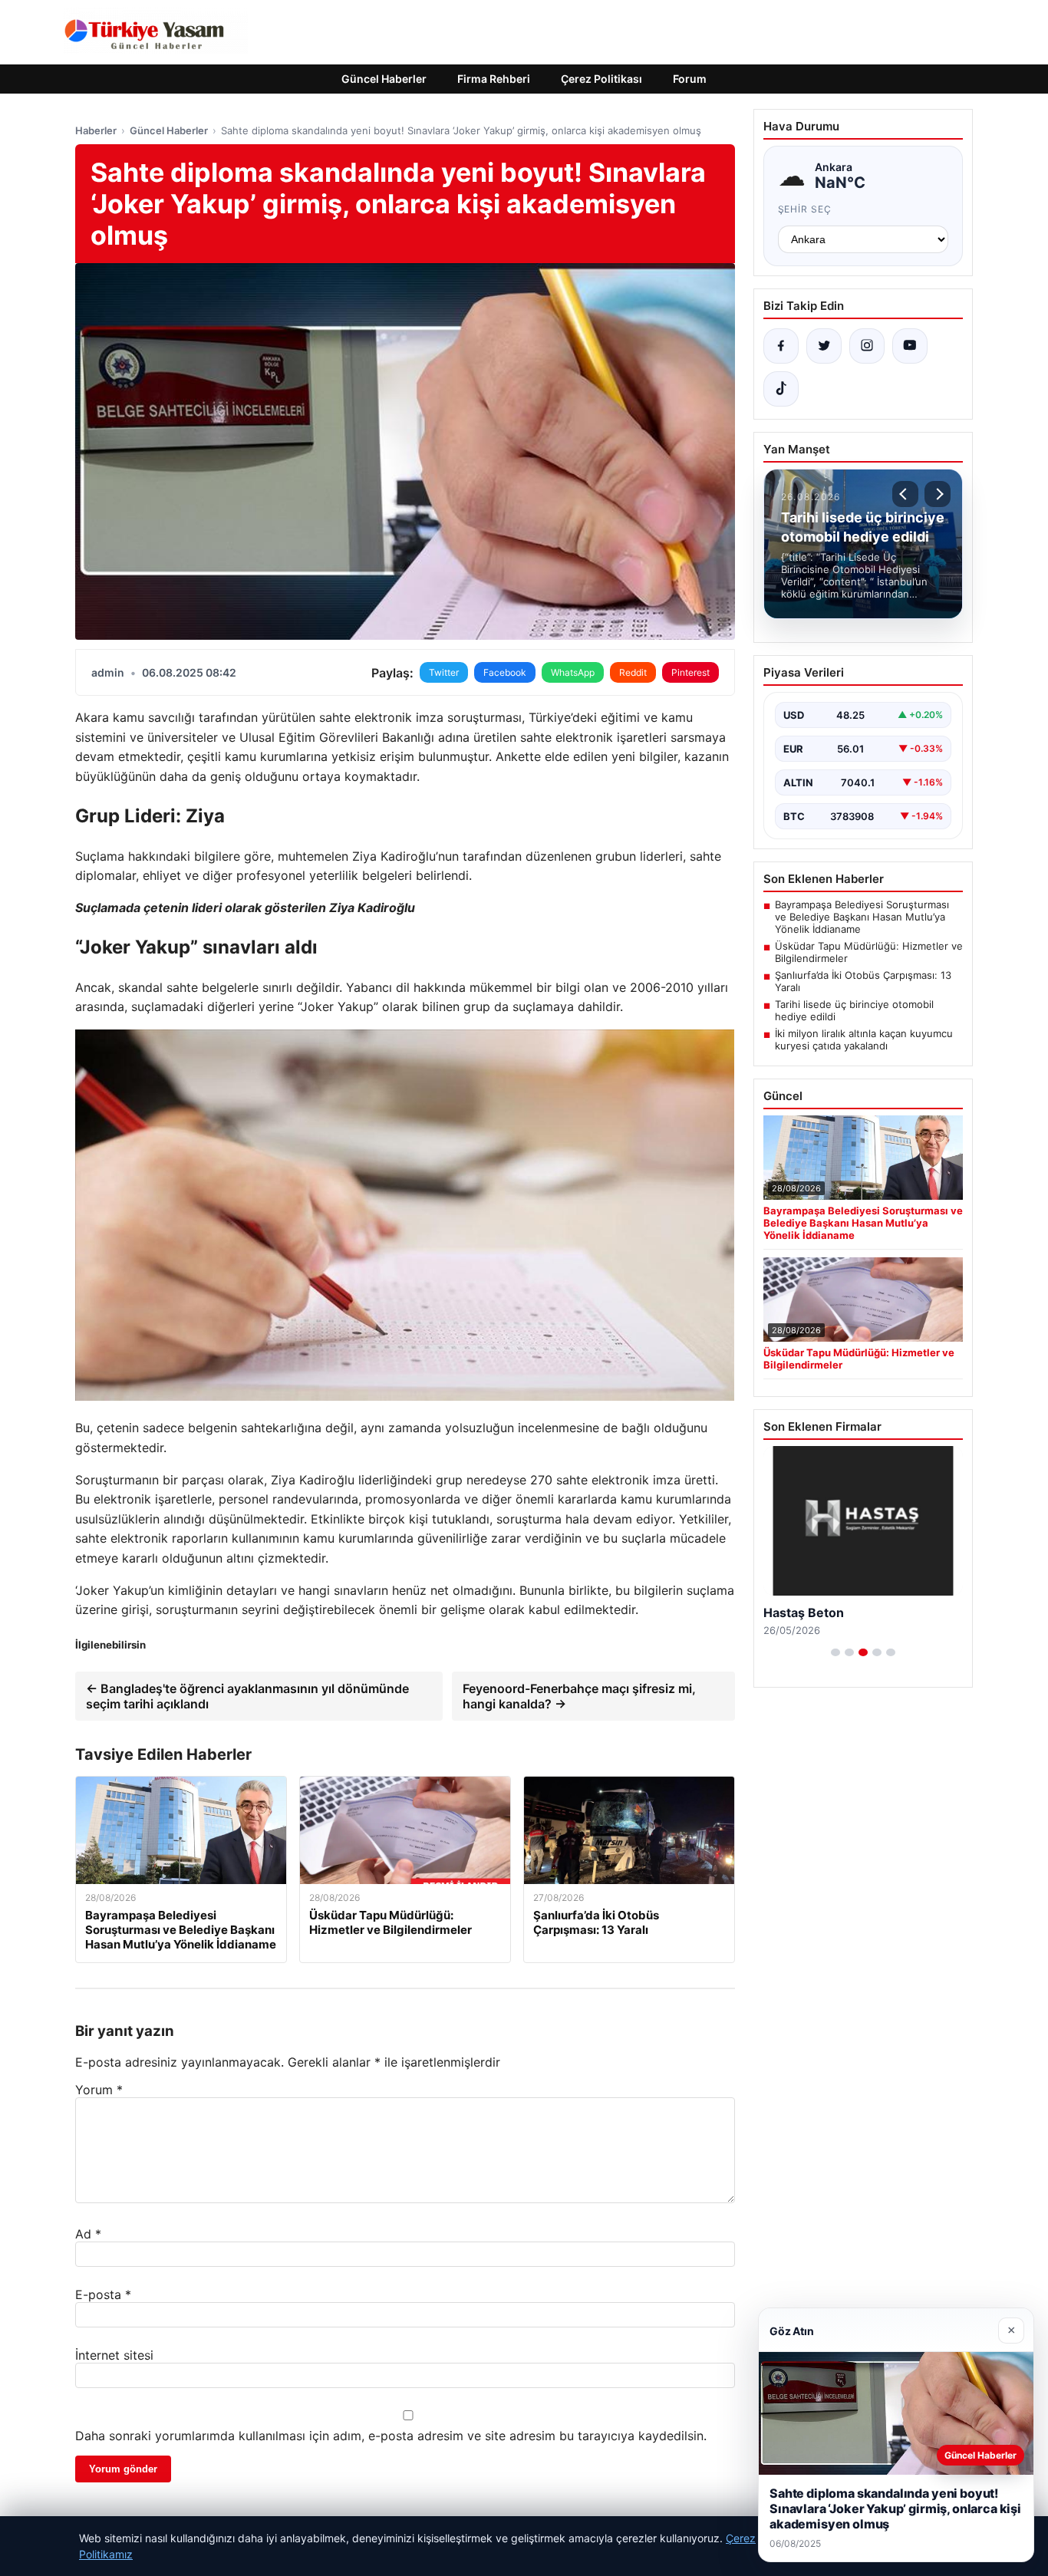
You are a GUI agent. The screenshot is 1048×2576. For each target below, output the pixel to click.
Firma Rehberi (494, 79)
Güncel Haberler (384, 79)
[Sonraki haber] (938, 494)
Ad (88, 2234)
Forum (690, 79)
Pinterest (690, 672)
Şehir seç (805, 209)
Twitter (444, 672)
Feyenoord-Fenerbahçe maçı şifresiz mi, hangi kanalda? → (579, 1696)
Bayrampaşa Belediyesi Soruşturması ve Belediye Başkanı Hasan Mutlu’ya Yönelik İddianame (862, 917)
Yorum (99, 2090)
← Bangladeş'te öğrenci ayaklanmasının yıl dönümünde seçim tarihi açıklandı (247, 1696)
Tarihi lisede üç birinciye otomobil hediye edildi (854, 1010)
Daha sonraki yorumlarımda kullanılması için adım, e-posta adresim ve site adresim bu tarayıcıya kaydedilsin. (391, 2436)
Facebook (505, 672)
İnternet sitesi (114, 2355)
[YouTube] (910, 346)
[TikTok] (781, 389)
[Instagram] (867, 346)
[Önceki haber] (905, 494)
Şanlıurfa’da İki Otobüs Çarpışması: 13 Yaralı (863, 981)
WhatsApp (573, 672)
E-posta (103, 2294)
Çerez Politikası (601, 79)
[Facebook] (781, 346)
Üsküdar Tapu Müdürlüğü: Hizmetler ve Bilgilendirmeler (869, 952)
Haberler (96, 130)
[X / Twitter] (824, 346)
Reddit (633, 672)
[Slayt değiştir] (835, 1652)
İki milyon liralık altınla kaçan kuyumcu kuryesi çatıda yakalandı (864, 1039)
